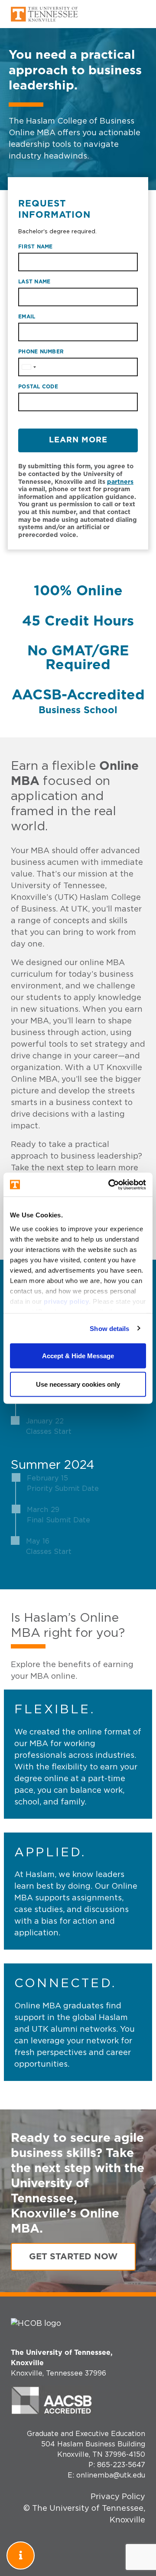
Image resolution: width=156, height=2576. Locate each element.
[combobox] (29, 367)
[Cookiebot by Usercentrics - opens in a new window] (110, 1185)
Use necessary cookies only (78, 1384)
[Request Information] (21, 2555)
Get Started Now (73, 2257)
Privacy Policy (118, 2497)
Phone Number (41, 352)
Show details (109, 1328)
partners (120, 482)
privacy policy (66, 1301)
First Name (36, 247)
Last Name (34, 282)
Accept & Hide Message (78, 1356)
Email (27, 317)
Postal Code (38, 387)
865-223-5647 (121, 2465)
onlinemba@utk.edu (111, 2475)
